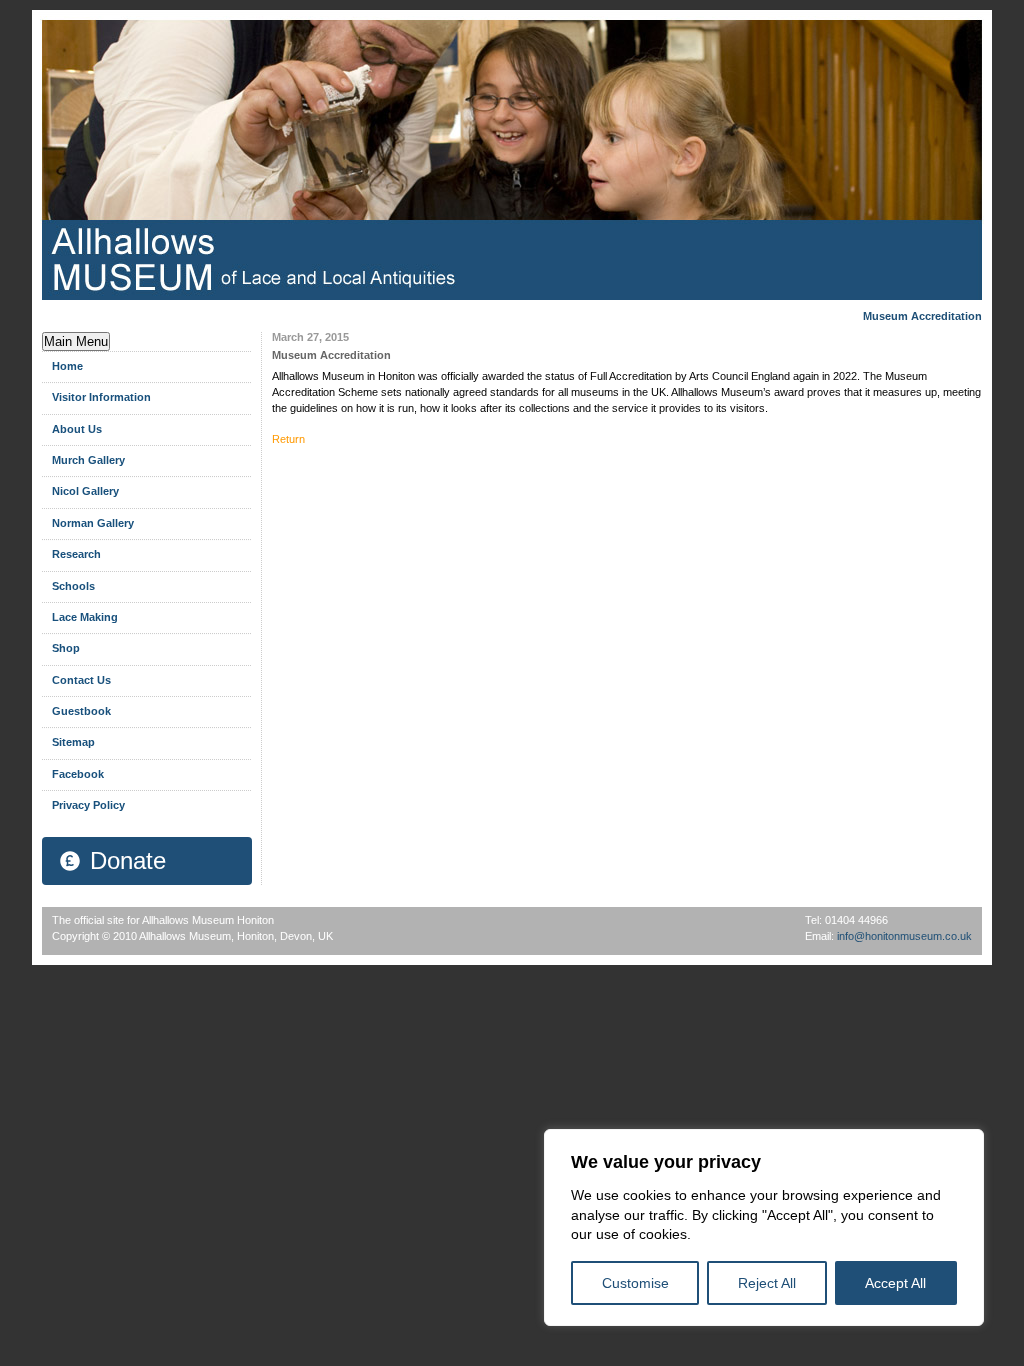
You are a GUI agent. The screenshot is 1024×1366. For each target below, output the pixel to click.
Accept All (895, 1283)
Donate (128, 860)
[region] (764, 1227)
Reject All (767, 1283)
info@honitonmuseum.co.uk (904, 936)
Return (288, 439)
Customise (635, 1283)
